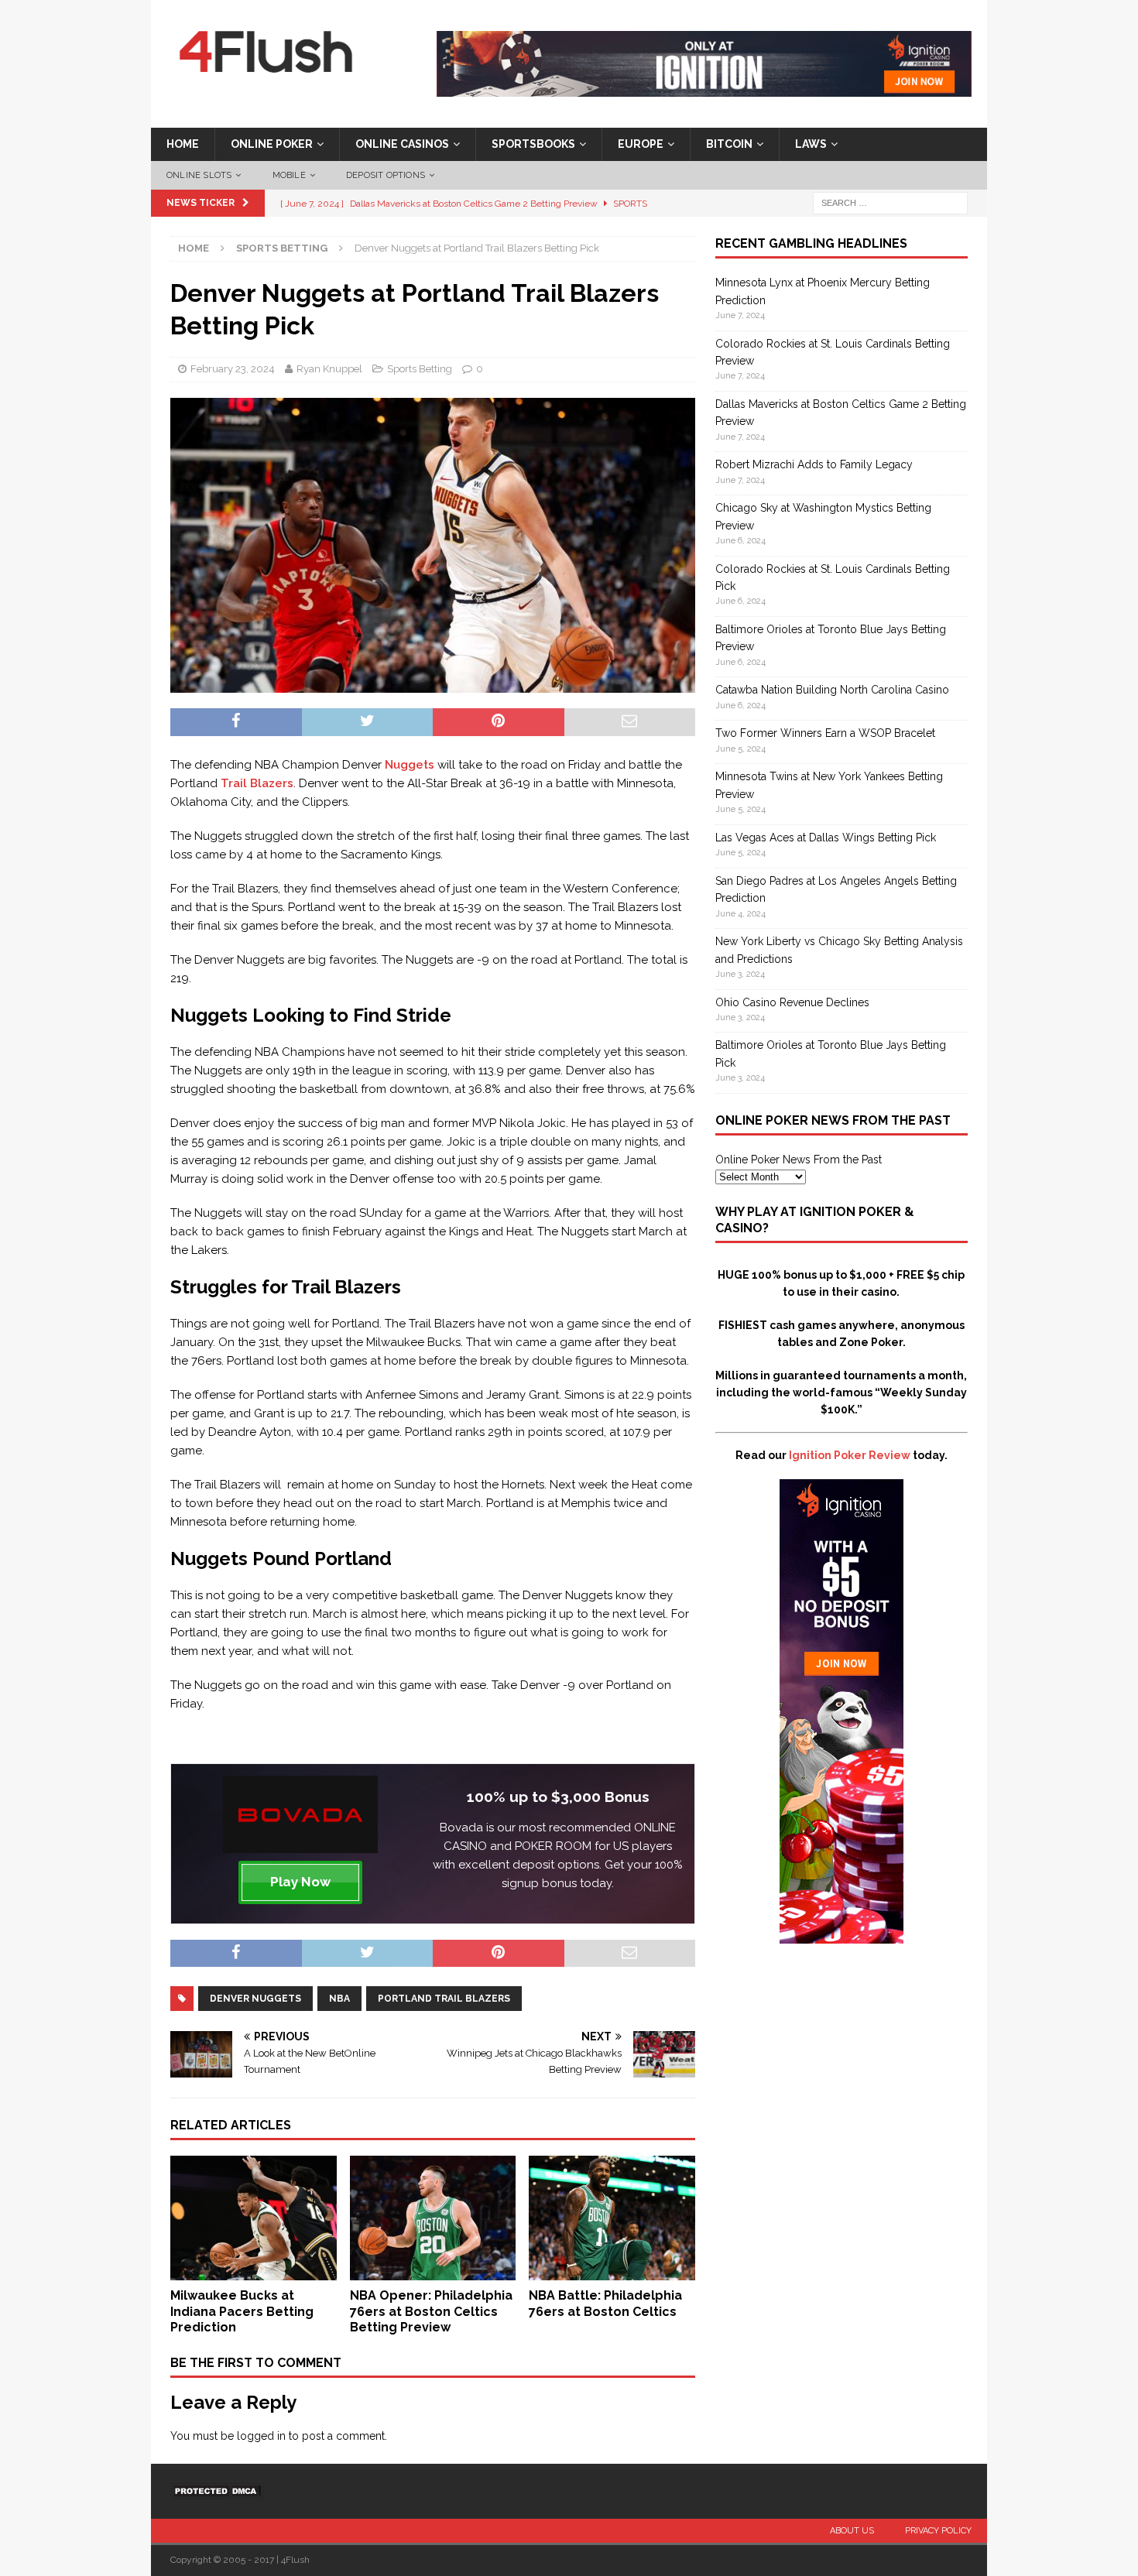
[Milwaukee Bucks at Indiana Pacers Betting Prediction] (254, 2271)
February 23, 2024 (233, 369)
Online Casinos (402, 144)
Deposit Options (386, 175)
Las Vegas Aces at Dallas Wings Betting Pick (826, 838)
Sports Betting (420, 369)
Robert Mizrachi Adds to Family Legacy (814, 464)
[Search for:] (890, 203)
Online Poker (272, 144)
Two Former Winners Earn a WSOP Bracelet (825, 733)
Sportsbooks (533, 144)
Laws (811, 144)
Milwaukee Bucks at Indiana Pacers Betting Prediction (242, 2312)
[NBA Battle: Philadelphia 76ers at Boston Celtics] (612, 2271)
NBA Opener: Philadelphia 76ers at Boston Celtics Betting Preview (431, 2312)
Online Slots (199, 175)
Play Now (300, 1882)
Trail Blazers (257, 783)
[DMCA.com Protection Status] (217, 2491)
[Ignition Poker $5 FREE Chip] (842, 1935)
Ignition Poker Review (850, 1455)
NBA (339, 1999)
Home (183, 144)
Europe (641, 144)
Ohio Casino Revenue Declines (792, 1002)
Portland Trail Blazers (444, 1999)
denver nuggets (255, 1999)
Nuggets (410, 765)
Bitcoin (729, 144)
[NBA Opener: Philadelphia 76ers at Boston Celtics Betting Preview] (433, 2271)
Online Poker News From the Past (799, 1160)
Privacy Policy (938, 2531)
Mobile (289, 175)
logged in (261, 2436)
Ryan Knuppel (329, 369)
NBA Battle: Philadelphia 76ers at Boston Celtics (605, 2304)
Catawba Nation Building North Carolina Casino (832, 690)
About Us (852, 2531)
